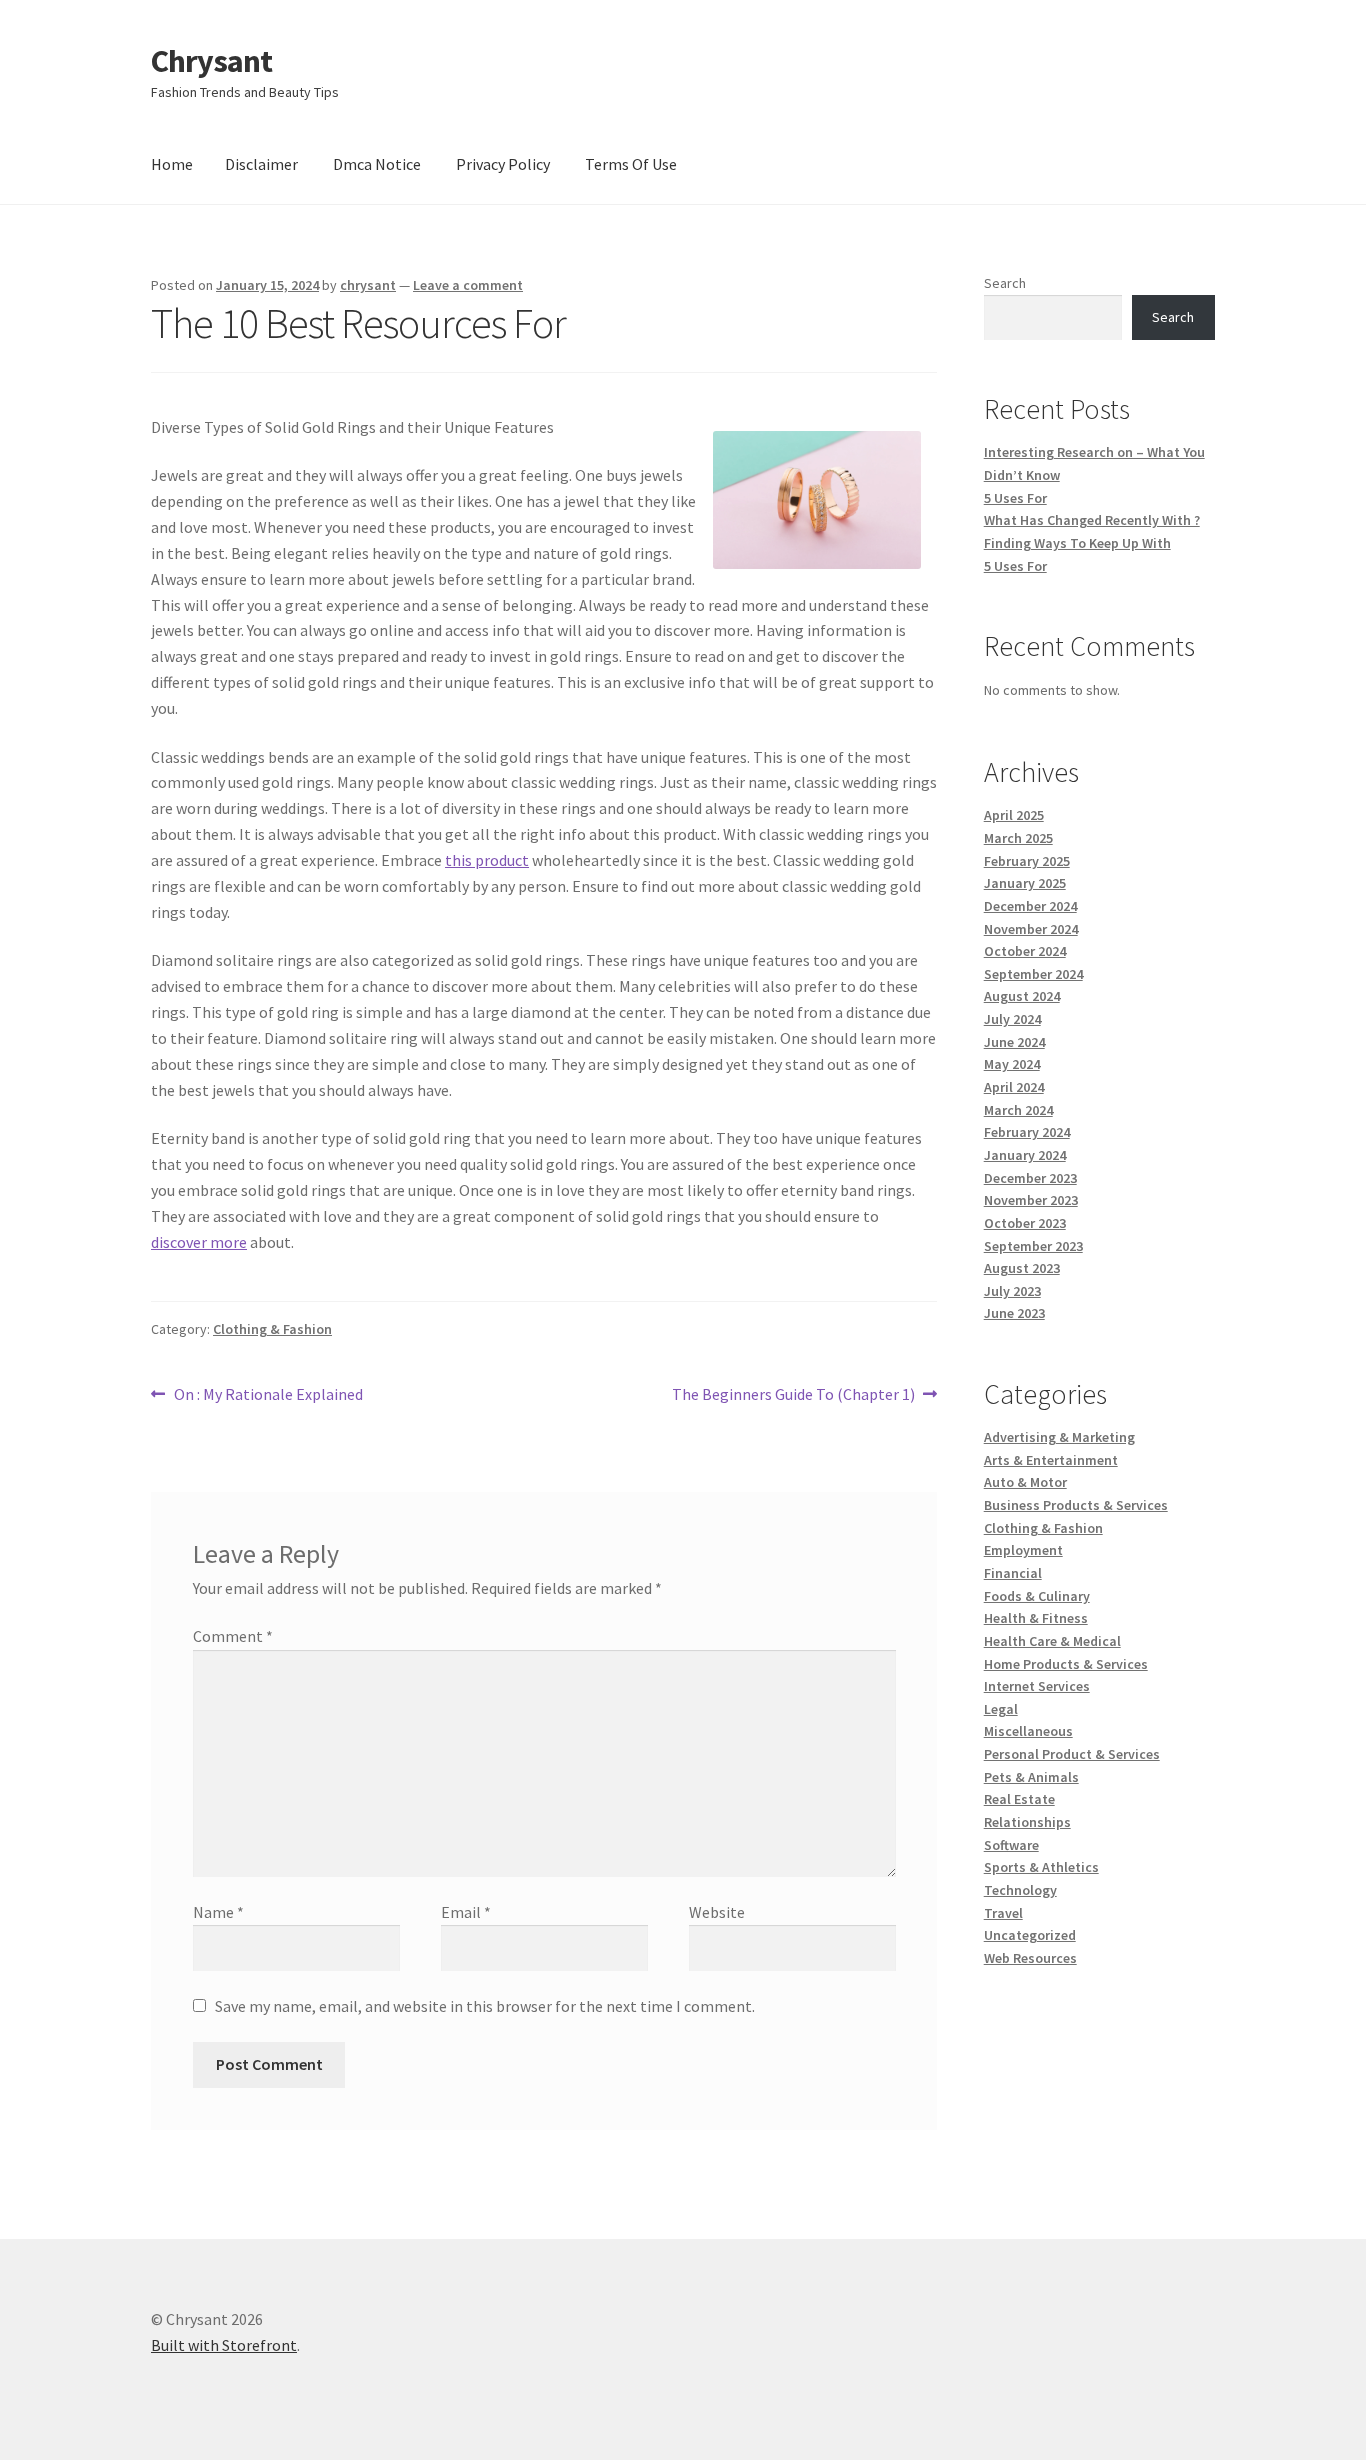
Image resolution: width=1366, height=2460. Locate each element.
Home (172, 164)
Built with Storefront (224, 2345)
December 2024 (1030, 906)
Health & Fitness (1036, 1618)
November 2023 (1031, 1200)
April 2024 (1014, 1087)
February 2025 (1027, 861)
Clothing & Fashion (272, 1329)
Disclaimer (261, 164)
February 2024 (1027, 1132)
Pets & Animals (1031, 1777)
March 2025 (1018, 838)
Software (1011, 1845)
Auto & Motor (1025, 1482)
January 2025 (1025, 883)
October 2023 (1025, 1223)
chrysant (368, 285)
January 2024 (1025, 1155)
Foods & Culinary (1037, 1596)
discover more (199, 1242)
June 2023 (1014, 1313)
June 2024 (1014, 1042)
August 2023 (1022, 1268)
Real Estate (1019, 1799)
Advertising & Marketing (1059, 1437)
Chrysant (211, 61)
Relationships (1027, 1822)
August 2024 (1022, 996)
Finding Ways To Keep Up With (1077, 543)
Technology (1020, 1890)
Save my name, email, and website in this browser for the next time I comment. (485, 2006)
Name (218, 1912)
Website (717, 1912)
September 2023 (1033, 1246)
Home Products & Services (1066, 1664)
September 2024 (1033, 974)
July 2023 (1012, 1291)
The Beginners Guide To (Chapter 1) (793, 1395)
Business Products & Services (1076, 1505)
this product (487, 860)
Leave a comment (468, 285)
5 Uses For (1015, 498)
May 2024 (1012, 1064)
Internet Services (1037, 1686)
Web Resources (1030, 1958)
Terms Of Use (631, 164)
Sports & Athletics (1041, 1867)
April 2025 (1014, 815)
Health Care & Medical (1052, 1641)
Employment (1023, 1550)
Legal (1001, 1709)
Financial (1013, 1573)
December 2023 (1030, 1178)
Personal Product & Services (1072, 1754)
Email (466, 1912)
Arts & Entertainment (1051, 1460)
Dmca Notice (377, 164)
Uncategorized (1030, 1935)
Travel (1003, 1913)
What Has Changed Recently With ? (1092, 520)
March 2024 (1018, 1110)
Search (1005, 283)
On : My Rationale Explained (268, 1395)
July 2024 (1012, 1019)
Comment (233, 1636)
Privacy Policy (503, 164)
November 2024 (1031, 929)
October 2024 (1025, 951)
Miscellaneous (1028, 1731)
